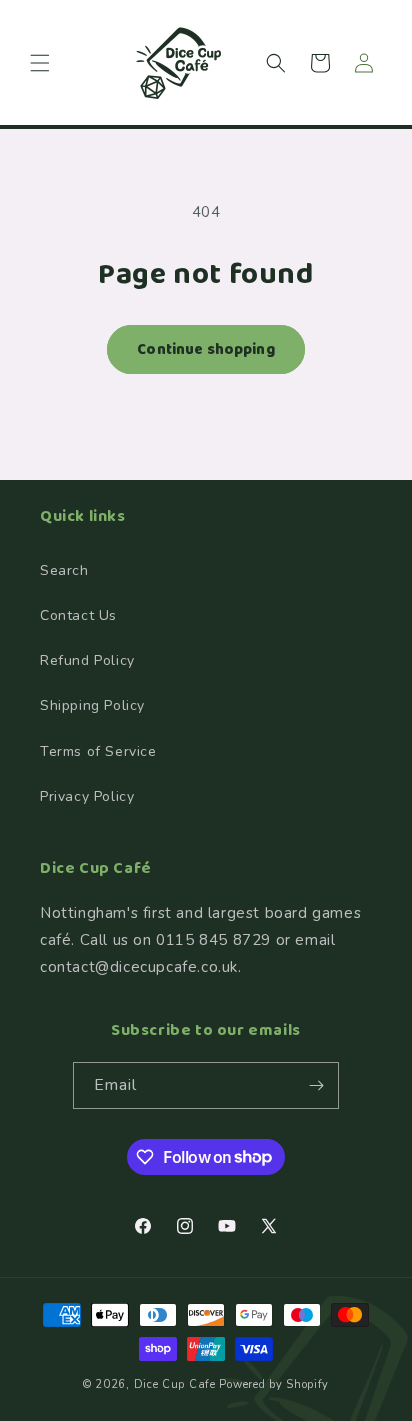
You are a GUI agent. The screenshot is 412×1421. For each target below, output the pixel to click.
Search (64, 570)
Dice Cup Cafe (175, 1384)
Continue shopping (206, 350)
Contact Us (78, 615)
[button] (40, 63)
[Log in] (364, 63)
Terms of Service (98, 751)
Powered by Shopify (274, 1384)
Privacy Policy (87, 796)
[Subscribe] (316, 1085)
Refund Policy (87, 660)
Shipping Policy (92, 705)
